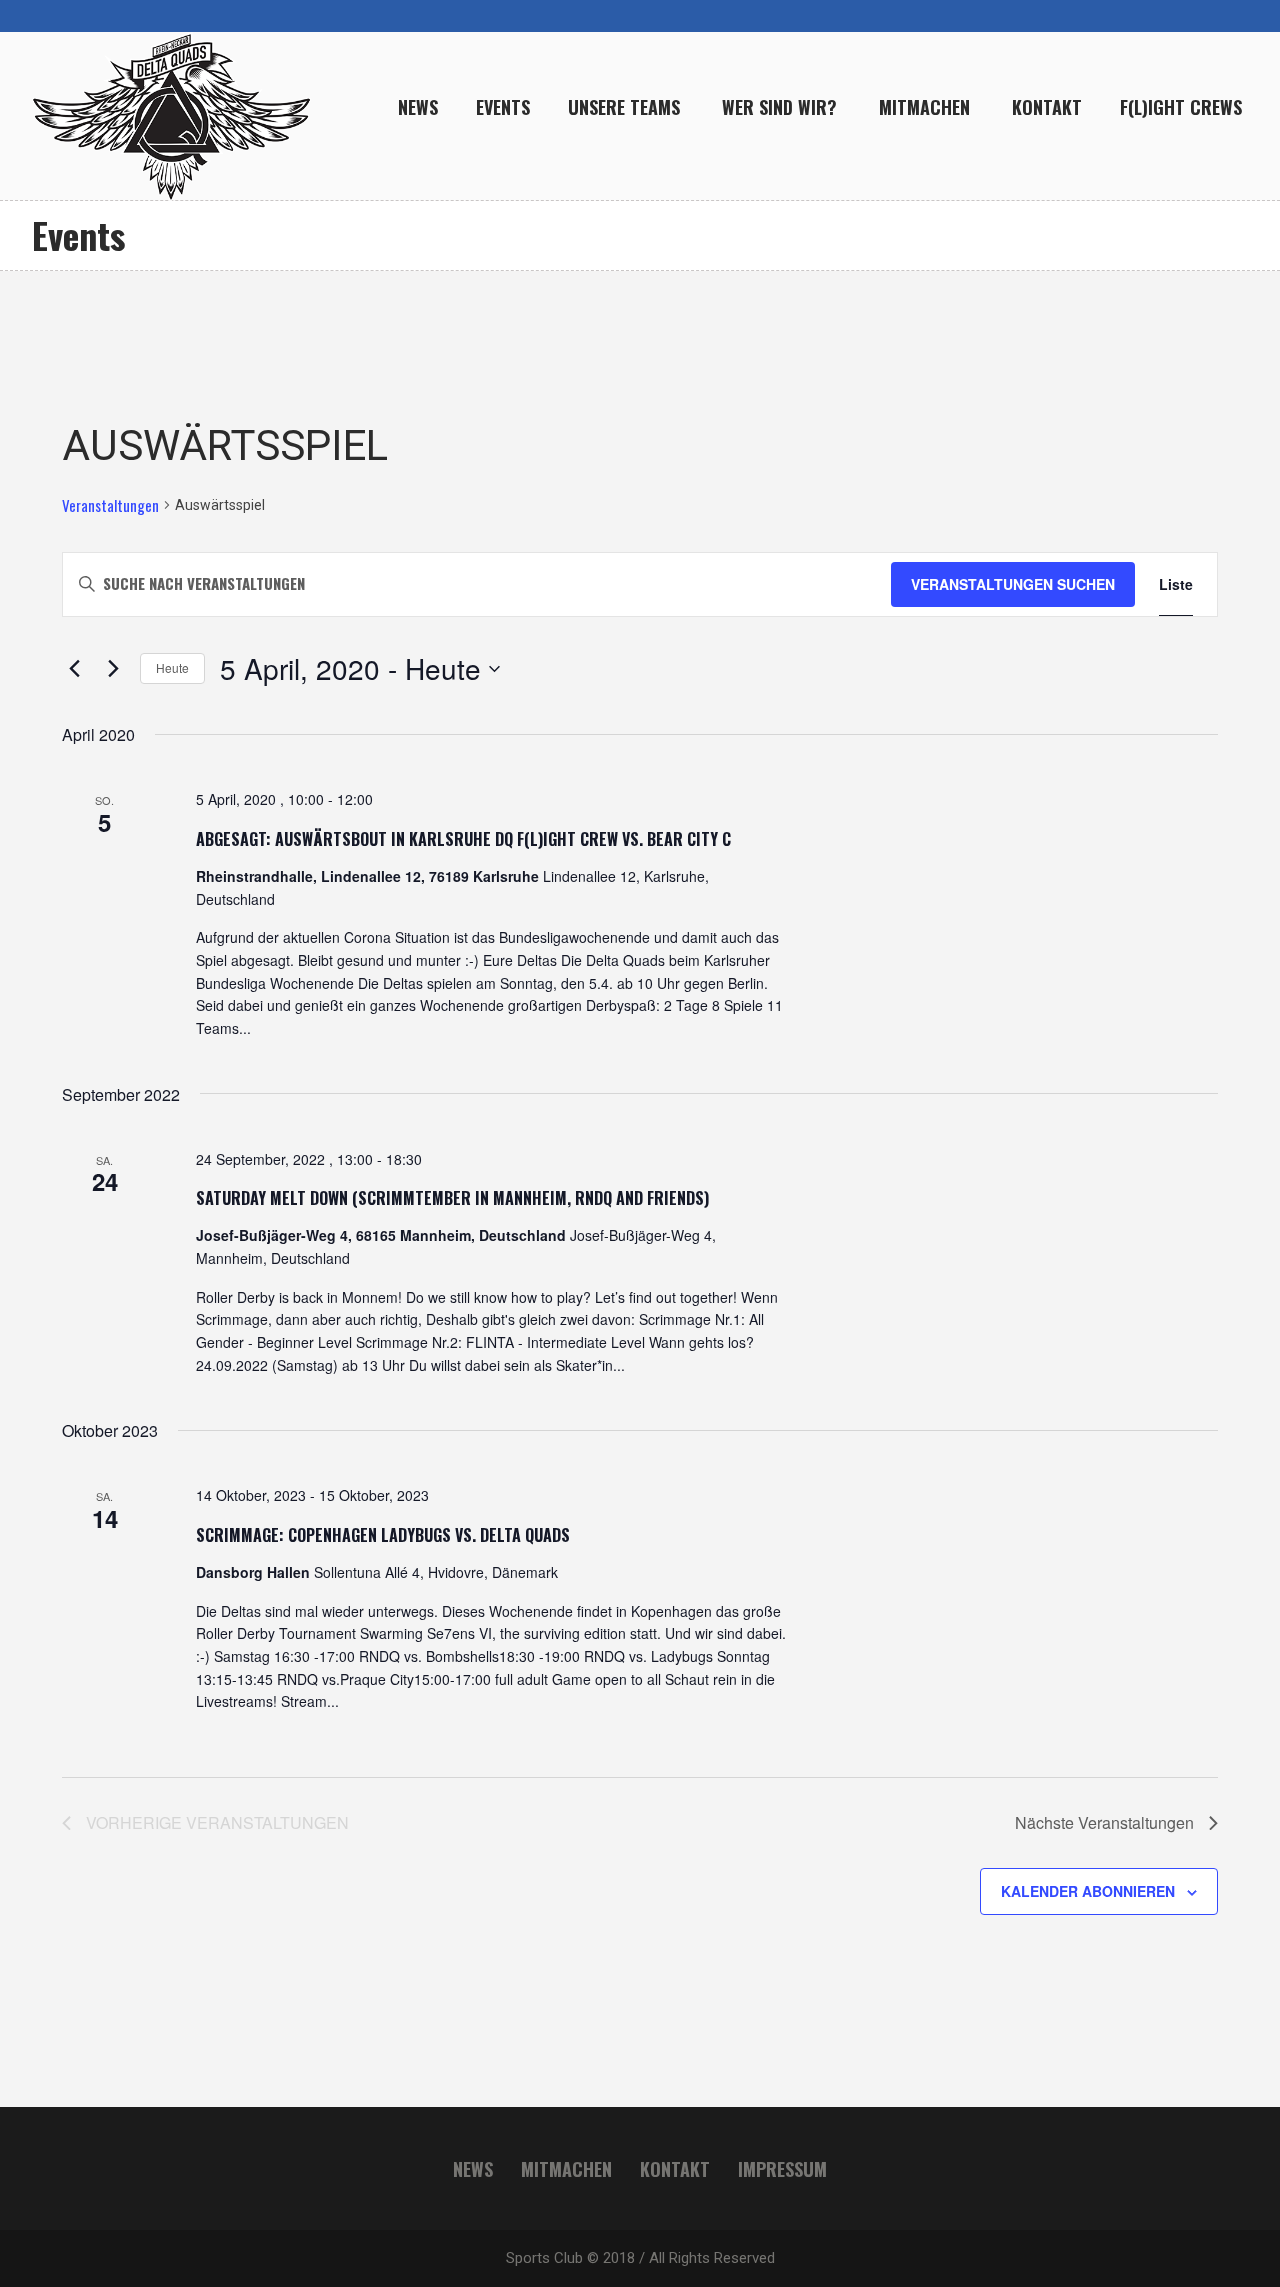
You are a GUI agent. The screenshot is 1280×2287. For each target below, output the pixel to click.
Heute (172, 667)
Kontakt (675, 2169)
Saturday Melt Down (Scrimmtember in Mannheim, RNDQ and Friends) (452, 1198)
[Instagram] (1168, 16)
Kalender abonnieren (1088, 1891)
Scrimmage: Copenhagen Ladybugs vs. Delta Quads (383, 1535)
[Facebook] (1200, 16)
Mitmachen (566, 2169)
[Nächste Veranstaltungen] (113, 669)
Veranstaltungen (110, 505)
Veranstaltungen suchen (1013, 584)
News (473, 2169)
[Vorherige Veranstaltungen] (74, 669)
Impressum (782, 2169)
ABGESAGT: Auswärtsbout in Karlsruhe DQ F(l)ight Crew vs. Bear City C (463, 839)
